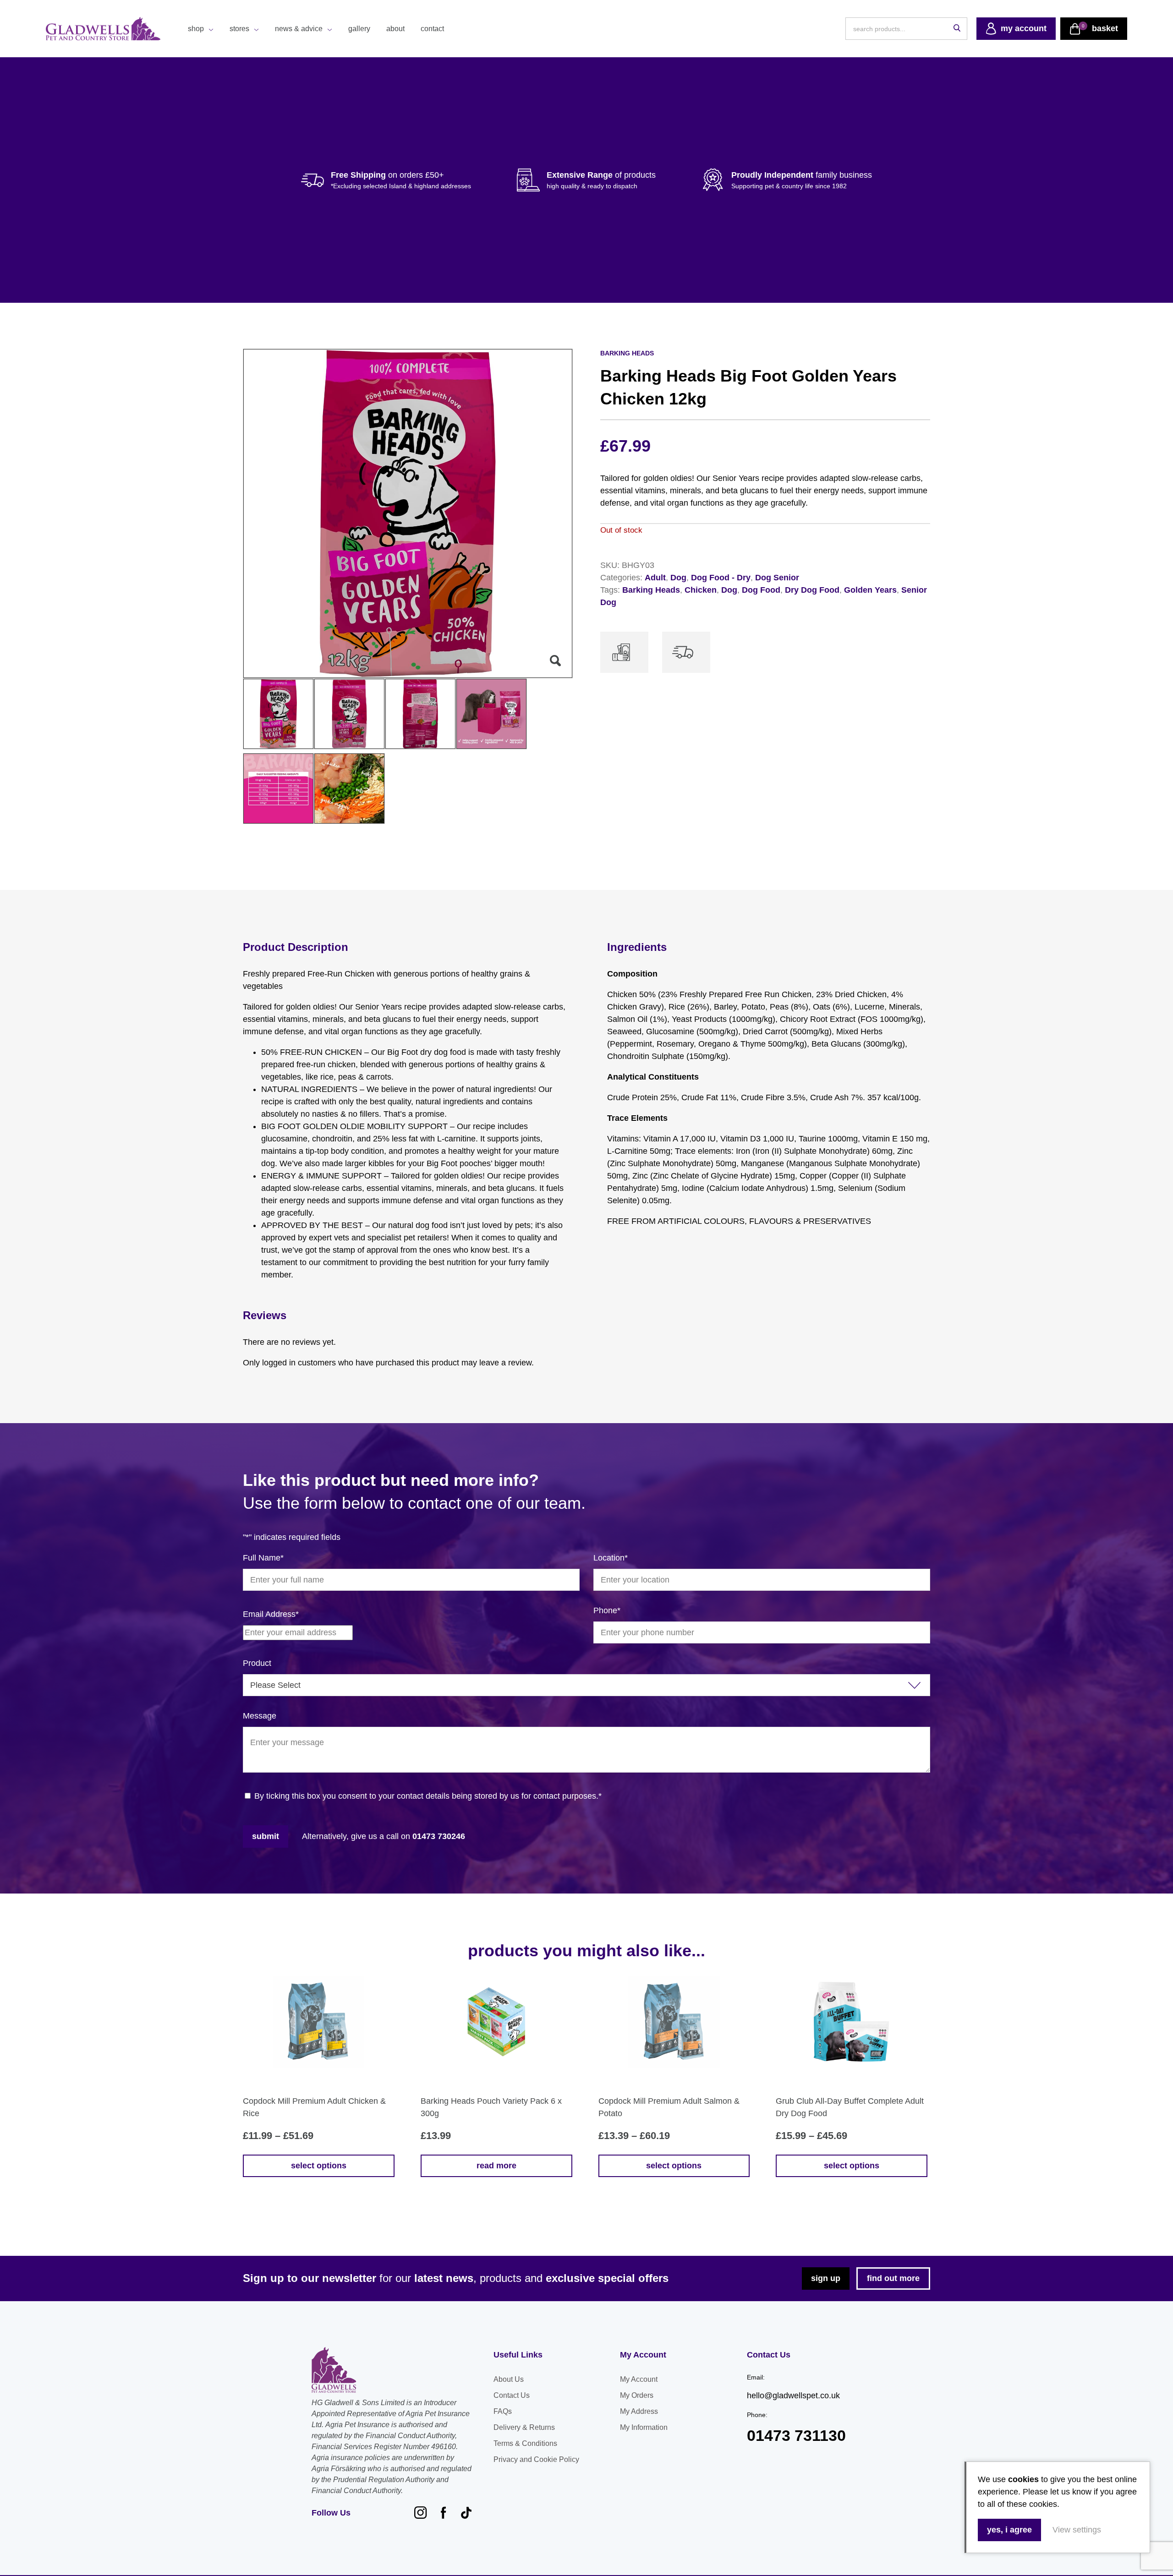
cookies (1023, 2479)
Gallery (359, 29)
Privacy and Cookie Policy (536, 2459)
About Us (509, 2379)
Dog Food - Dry (721, 578)
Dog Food (761, 590)
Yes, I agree (1009, 2530)
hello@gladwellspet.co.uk (793, 2396)
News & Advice (299, 29)
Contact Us (512, 2395)
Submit (266, 1836)
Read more (496, 2166)
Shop (196, 29)
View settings (1077, 2530)
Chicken (701, 590)
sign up (826, 2278)
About (395, 29)
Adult (655, 578)
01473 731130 (796, 2436)
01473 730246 (439, 1836)
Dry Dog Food (812, 590)
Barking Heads (651, 590)
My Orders (637, 2395)
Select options (319, 2166)
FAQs (503, 2411)
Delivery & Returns (524, 2427)
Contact (432, 29)
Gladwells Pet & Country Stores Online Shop (103, 29)
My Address (639, 2411)
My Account (639, 2379)
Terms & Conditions (525, 2443)
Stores (239, 29)
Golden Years (870, 590)
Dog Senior (777, 578)
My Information (644, 2427)
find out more (893, 2278)
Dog (678, 578)
